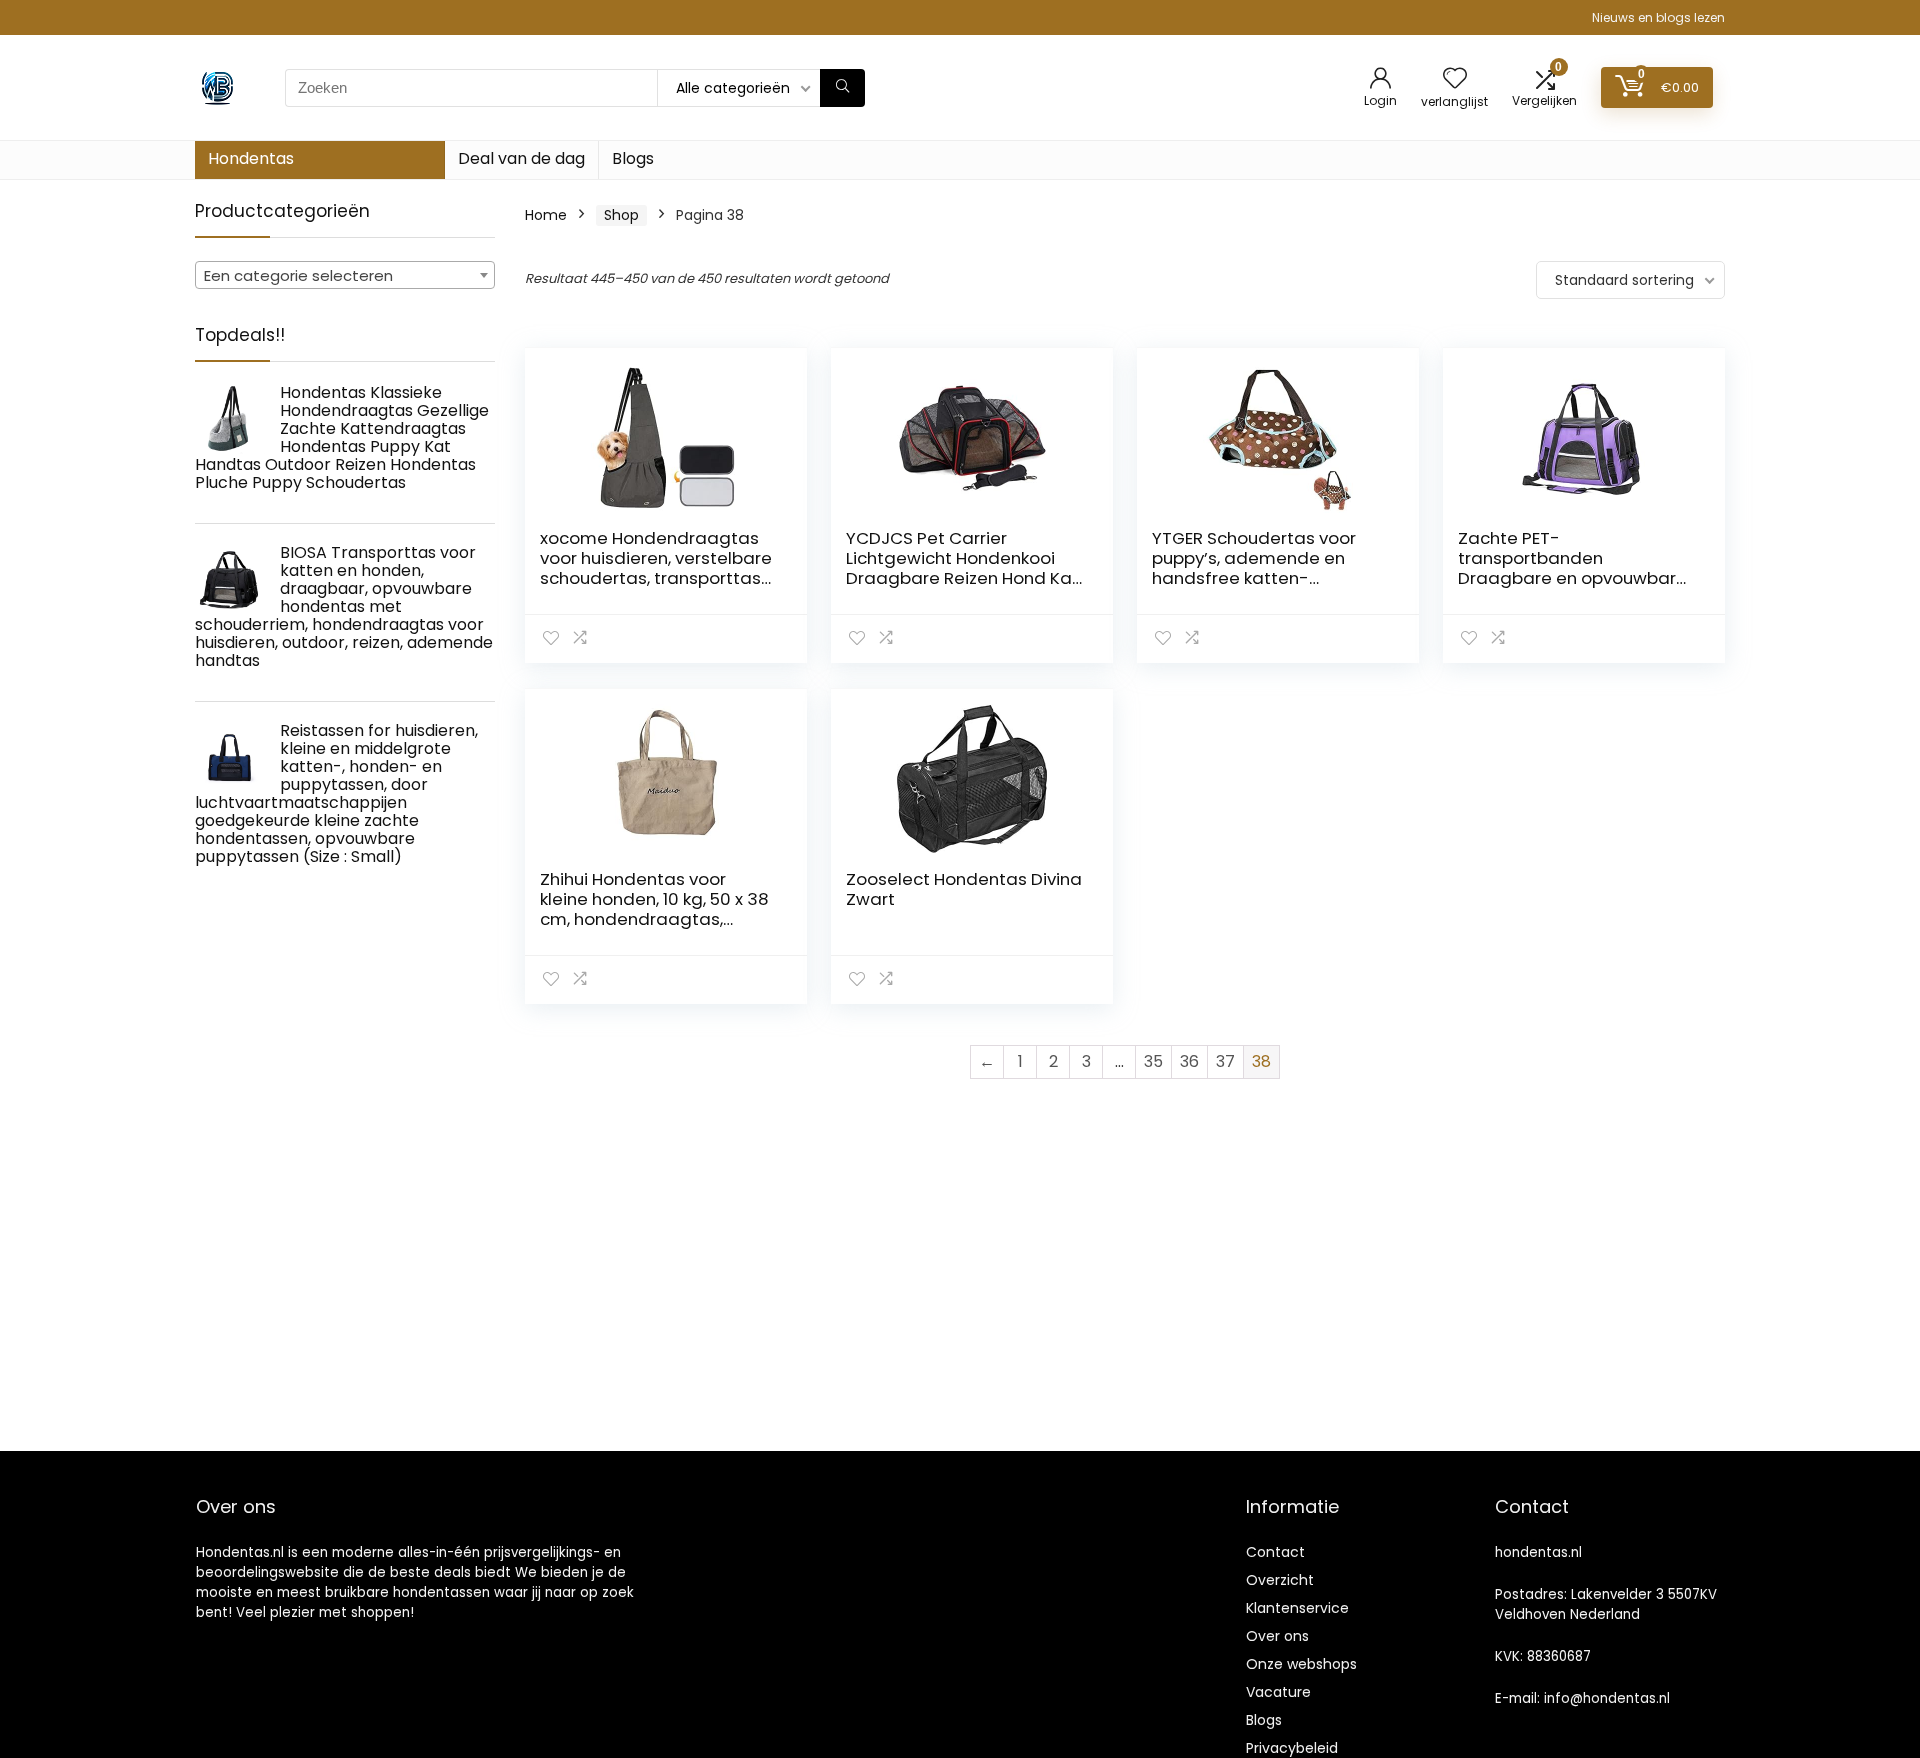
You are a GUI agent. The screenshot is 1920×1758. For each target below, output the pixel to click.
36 (1189, 1061)
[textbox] (345, 276)
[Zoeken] (842, 88)
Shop (621, 215)
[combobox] (345, 275)
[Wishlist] (1455, 79)
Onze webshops (1301, 1664)
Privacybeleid (1292, 1748)
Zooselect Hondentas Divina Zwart (964, 889)
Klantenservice (1297, 1608)
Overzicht (1280, 1580)
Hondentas (251, 158)
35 (1153, 1061)
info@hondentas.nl (1607, 1698)
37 (1225, 1061)
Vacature (1278, 1692)
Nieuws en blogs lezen (1658, 17)
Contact (1275, 1552)
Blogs (633, 158)
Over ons (1277, 1636)
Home (546, 215)
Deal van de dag (521, 158)
